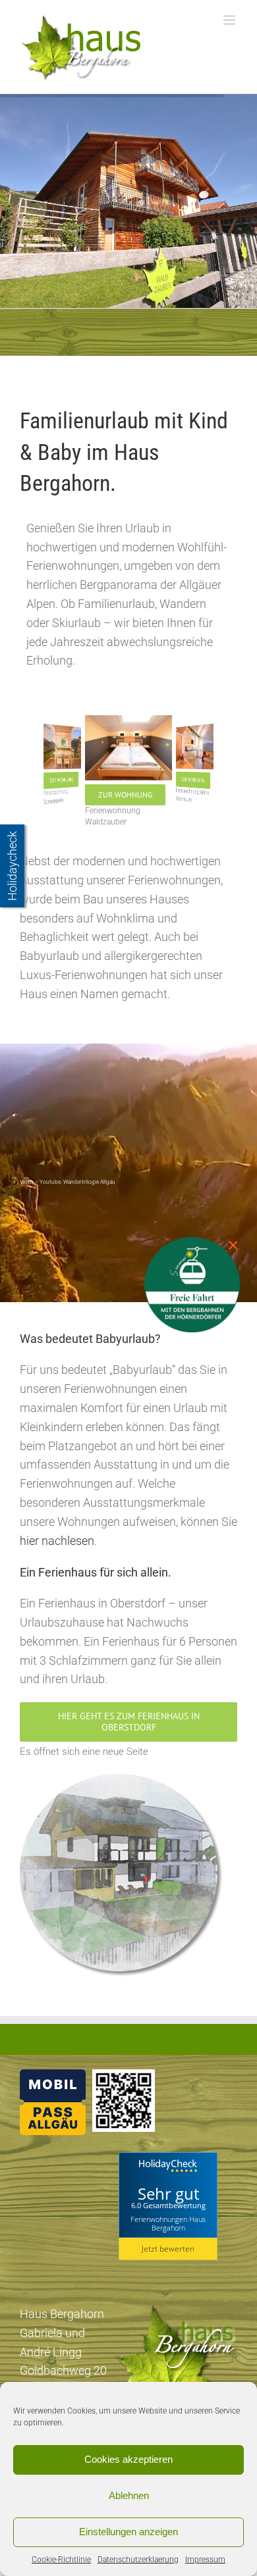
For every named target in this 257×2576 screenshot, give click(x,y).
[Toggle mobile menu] (230, 20)
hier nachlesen (57, 1541)
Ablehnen (129, 2495)
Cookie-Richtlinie (61, 2560)
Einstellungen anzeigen (128, 2532)
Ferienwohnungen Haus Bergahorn (168, 2223)
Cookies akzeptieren (128, 2459)
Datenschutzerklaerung (138, 2560)
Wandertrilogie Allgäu (89, 1182)
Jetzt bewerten (168, 2249)
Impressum (205, 2560)
